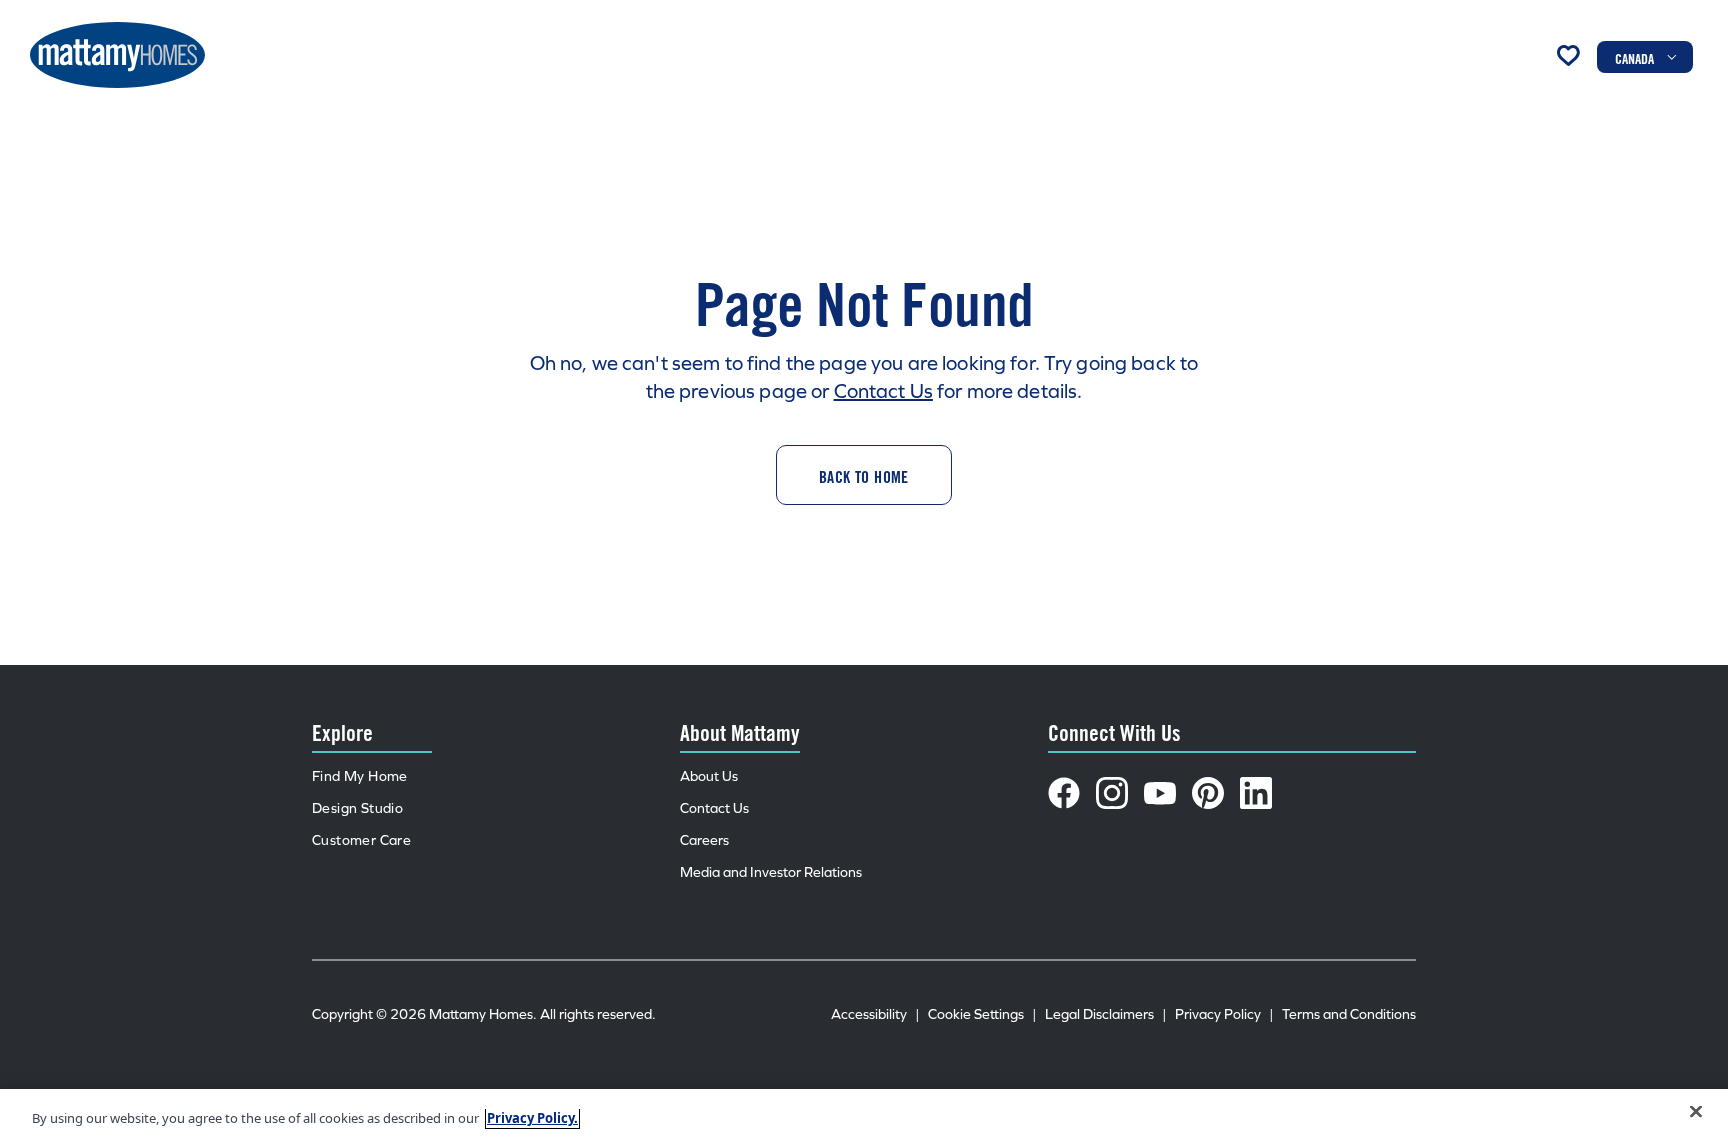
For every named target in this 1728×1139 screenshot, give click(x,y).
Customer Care (361, 840)
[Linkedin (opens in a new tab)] (1256, 793)
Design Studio (357, 808)
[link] (864, 475)
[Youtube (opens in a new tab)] (1160, 793)
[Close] (1696, 1112)
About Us (709, 776)
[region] (864, 1114)
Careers (704, 840)
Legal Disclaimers (1106, 1014)
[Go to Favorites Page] (1568, 55)
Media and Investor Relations (771, 872)
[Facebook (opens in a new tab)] (1064, 793)
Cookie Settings (982, 1014)
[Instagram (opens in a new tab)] (1112, 793)
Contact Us (883, 391)
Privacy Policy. (532, 1118)
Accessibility (875, 1014)
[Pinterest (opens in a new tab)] (1208, 793)
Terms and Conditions (1349, 1014)
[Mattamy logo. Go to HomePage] (117, 55)
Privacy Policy (1224, 1014)
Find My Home (360, 776)
